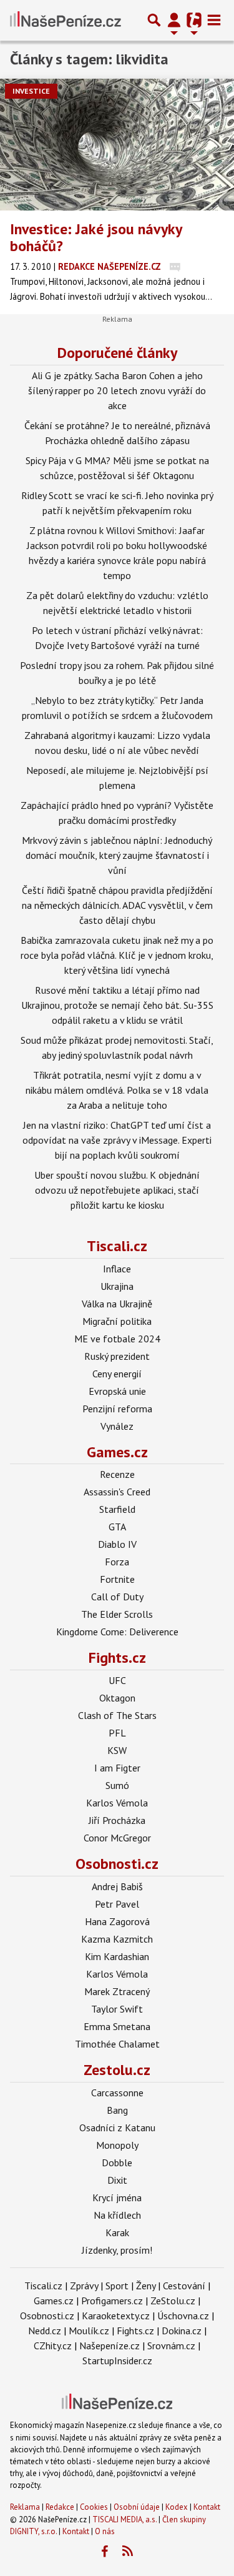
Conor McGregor (117, 1838)
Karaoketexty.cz (116, 2316)
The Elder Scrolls (117, 1614)
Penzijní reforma (117, 1409)
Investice (31, 91)
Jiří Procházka (117, 1820)
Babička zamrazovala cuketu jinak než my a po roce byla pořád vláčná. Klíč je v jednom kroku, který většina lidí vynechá (117, 955)
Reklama (25, 2507)
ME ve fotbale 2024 (117, 1339)
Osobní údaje (137, 2507)
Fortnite (117, 1579)
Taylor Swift (117, 2009)
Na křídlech (117, 2215)
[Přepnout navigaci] (174, 20)
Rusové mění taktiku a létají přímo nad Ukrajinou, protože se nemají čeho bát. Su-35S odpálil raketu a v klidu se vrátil (117, 1005)
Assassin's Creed (117, 1492)
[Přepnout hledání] (154, 20)
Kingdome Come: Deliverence (117, 1632)
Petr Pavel (117, 1904)
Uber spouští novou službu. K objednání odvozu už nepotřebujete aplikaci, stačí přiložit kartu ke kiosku (117, 1190)
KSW (117, 1750)
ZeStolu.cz (173, 2301)
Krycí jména (117, 2197)
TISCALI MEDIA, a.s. (124, 2519)
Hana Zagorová (117, 1921)
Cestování (184, 2286)
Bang (117, 2110)
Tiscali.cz (117, 1246)
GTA (117, 1527)
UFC (117, 1680)
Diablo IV (117, 1544)
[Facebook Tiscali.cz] (104, 2552)
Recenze (117, 1474)
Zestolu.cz (117, 2070)
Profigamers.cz (112, 2301)
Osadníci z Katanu (117, 2128)
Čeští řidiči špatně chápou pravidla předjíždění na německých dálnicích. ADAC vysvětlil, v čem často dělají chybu (117, 905)
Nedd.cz (45, 2331)
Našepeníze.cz (110, 2346)
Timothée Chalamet (117, 2044)
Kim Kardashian (117, 1956)
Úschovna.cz (183, 2316)
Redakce (60, 2507)
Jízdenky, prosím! (117, 2250)
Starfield (117, 1509)
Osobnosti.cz (117, 1864)
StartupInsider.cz (117, 2361)
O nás (105, 2531)
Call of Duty (117, 1597)
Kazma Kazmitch (117, 1939)
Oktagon (117, 1698)
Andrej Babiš (117, 1886)
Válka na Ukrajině (117, 1304)
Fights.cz (117, 1657)
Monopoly (117, 2145)
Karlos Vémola (117, 1803)
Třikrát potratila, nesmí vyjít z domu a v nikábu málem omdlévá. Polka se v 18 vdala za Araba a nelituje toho (117, 1090)
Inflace (117, 1269)
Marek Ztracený (117, 1991)
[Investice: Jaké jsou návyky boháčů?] (117, 145)
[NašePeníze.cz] (66, 20)
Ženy (146, 2286)
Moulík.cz (89, 2331)
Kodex (178, 2507)
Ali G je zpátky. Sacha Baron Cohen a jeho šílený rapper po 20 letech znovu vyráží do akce (117, 390)
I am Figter (117, 1768)
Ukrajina (117, 1286)
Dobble (117, 2162)
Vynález (117, 1426)
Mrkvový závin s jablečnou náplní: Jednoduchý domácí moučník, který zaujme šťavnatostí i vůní (117, 855)
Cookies (94, 2507)
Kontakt (207, 2507)
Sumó (117, 1785)
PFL (117, 1733)
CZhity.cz (53, 2346)
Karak (117, 2232)
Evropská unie (117, 1391)
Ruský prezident (117, 1356)
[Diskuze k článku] (175, 266)
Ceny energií (117, 1374)
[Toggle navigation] (214, 20)
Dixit (117, 2180)
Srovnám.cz (171, 2346)
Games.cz (117, 1452)
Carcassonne (117, 2093)
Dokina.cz (182, 2331)
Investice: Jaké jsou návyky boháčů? (96, 237)
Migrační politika (117, 1321)
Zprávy (84, 2286)
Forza (117, 1562)
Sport (117, 2286)
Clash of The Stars (117, 1715)
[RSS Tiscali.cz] (127, 2552)
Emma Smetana (117, 2026)
